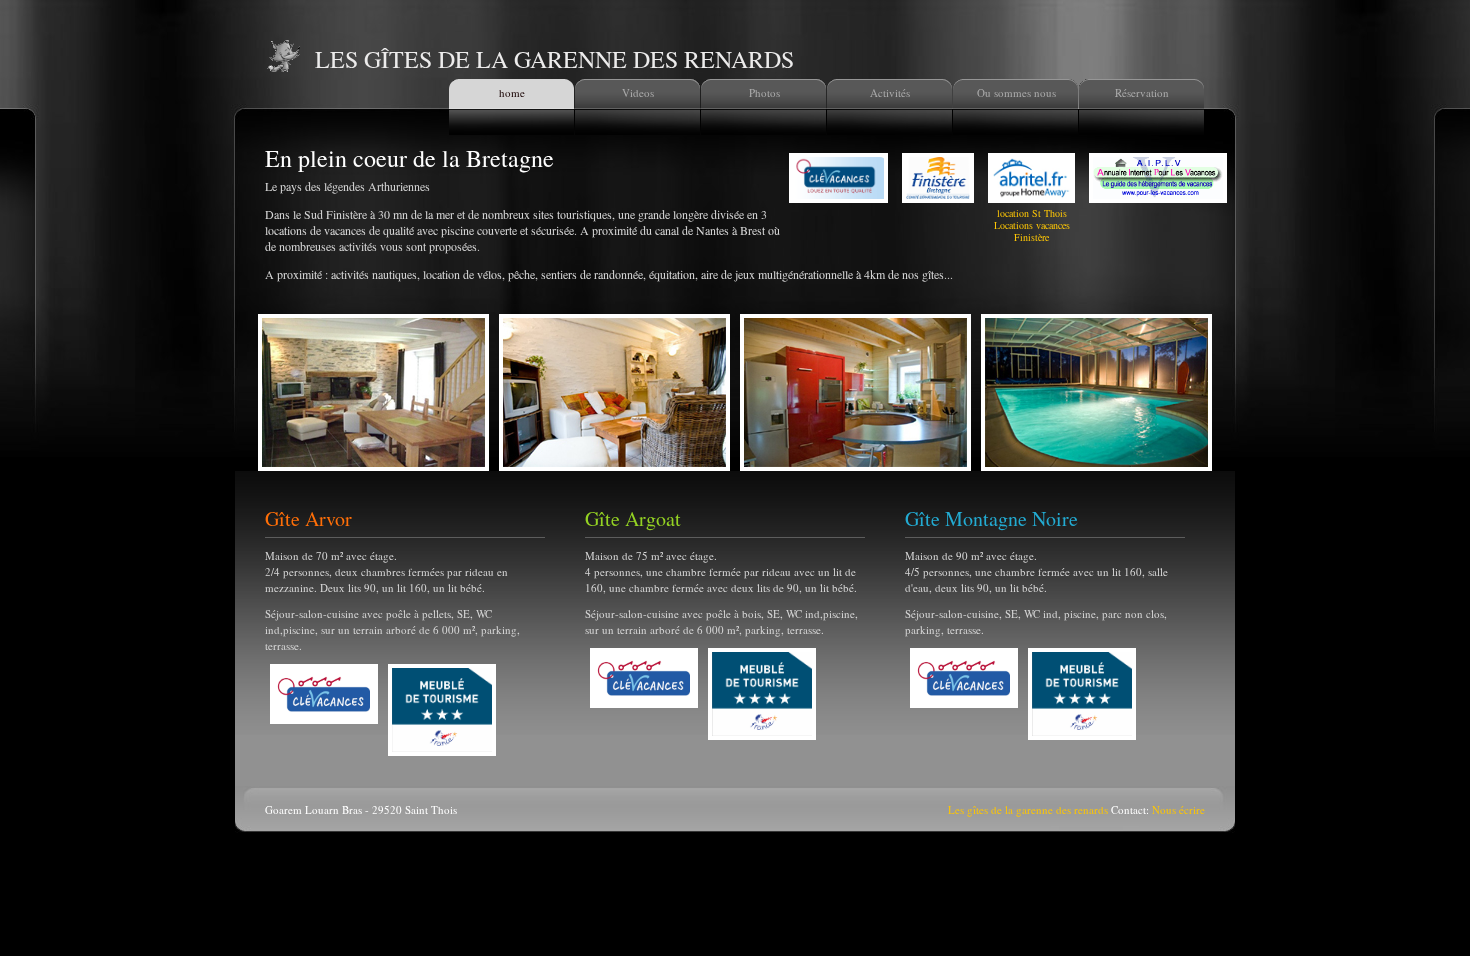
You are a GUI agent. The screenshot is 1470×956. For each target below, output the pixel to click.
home (512, 92)
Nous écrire (1178, 809)
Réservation (1142, 92)
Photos (764, 92)
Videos (638, 92)
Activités (890, 92)
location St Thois (1032, 213)
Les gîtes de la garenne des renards (1028, 809)
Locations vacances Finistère (1032, 231)
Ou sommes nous (1016, 92)
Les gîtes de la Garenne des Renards (554, 59)
